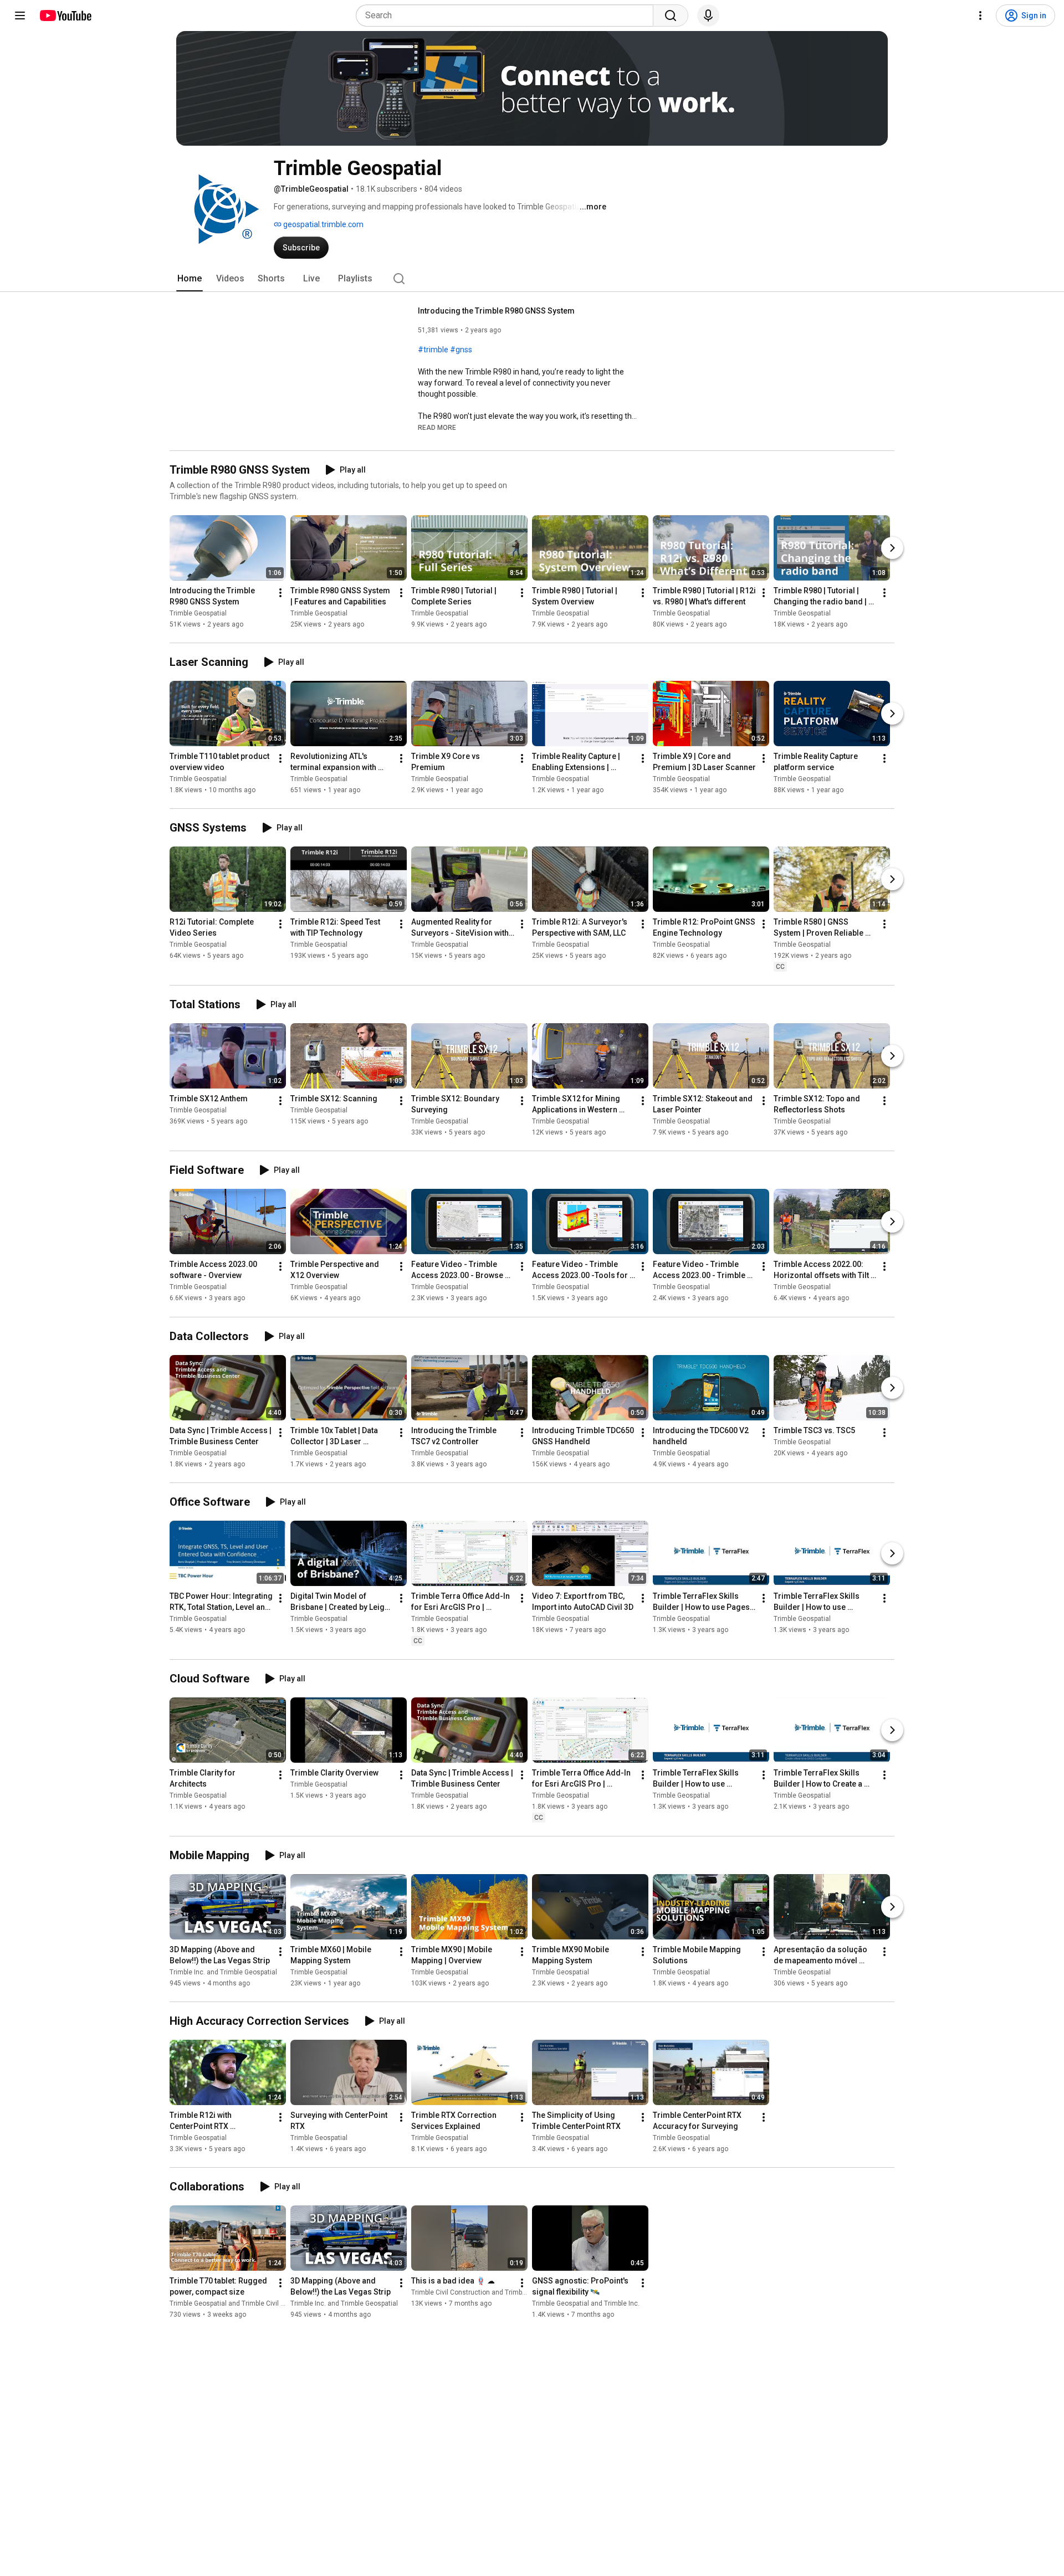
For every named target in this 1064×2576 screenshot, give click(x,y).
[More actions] (280, 593)
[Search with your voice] (708, 16)
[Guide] (20, 16)
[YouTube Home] (65, 16)
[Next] (892, 548)
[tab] (190, 279)
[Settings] (980, 16)
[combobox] (508, 16)
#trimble (433, 350)
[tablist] (532, 279)
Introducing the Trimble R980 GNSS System (496, 311)
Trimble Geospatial (198, 613)
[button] (437, 427)
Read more (437, 428)
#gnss (461, 350)
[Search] (671, 16)
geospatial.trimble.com (323, 224)
